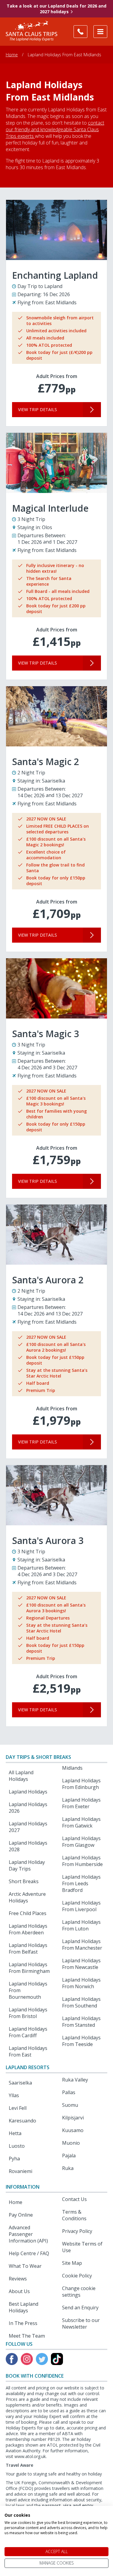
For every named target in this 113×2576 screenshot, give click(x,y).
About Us (19, 2291)
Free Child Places (28, 1913)
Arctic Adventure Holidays (27, 1897)
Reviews (18, 2279)
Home (12, 55)
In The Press (23, 2323)
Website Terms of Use (82, 2247)
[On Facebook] (12, 2359)
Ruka (68, 2168)
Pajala (69, 2156)
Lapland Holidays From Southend (81, 2002)
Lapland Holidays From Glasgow (81, 1842)
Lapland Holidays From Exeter (81, 1803)
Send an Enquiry (80, 2308)
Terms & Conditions (74, 2215)
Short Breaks (24, 1881)
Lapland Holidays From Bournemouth (28, 1990)
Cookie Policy (77, 2276)
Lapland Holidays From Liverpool (81, 1906)
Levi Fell (18, 2108)
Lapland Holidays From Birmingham (29, 1968)
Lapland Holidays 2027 (28, 1827)
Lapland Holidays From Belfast (28, 1948)
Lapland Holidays (28, 1792)
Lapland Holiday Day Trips (27, 1865)
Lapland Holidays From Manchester (82, 1945)
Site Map (72, 2263)
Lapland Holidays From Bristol (28, 2013)
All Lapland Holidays (21, 1776)
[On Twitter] (42, 2359)
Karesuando (22, 2121)
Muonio (71, 2143)
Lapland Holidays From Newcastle (81, 1964)
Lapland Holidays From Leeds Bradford (81, 1883)
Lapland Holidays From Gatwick (81, 1822)
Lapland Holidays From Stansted (81, 2022)
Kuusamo (73, 2130)
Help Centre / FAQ (29, 2253)
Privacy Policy (77, 2231)
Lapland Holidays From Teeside (81, 2041)
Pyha (14, 2159)
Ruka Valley (75, 2080)
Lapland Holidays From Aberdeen (28, 1929)
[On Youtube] (27, 2359)
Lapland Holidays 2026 (28, 1808)
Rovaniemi (20, 2171)
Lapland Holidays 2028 (28, 1846)
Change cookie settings (79, 2292)
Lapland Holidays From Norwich (81, 1983)
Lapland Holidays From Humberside (82, 1861)
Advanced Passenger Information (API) (28, 2234)
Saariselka (20, 2083)
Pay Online (21, 2215)
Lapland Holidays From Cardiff (28, 2032)
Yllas (14, 2095)
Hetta (15, 2133)
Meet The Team (27, 2336)
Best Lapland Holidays (24, 2307)
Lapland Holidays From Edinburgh (81, 1784)
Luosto (17, 2146)
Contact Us (74, 2199)
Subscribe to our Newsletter (81, 2323)
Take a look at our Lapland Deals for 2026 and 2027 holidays (56, 9)
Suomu (70, 2105)
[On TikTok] (57, 2359)
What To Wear (25, 2266)
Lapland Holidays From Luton (81, 1925)
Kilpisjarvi (73, 2118)
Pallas (69, 2092)
